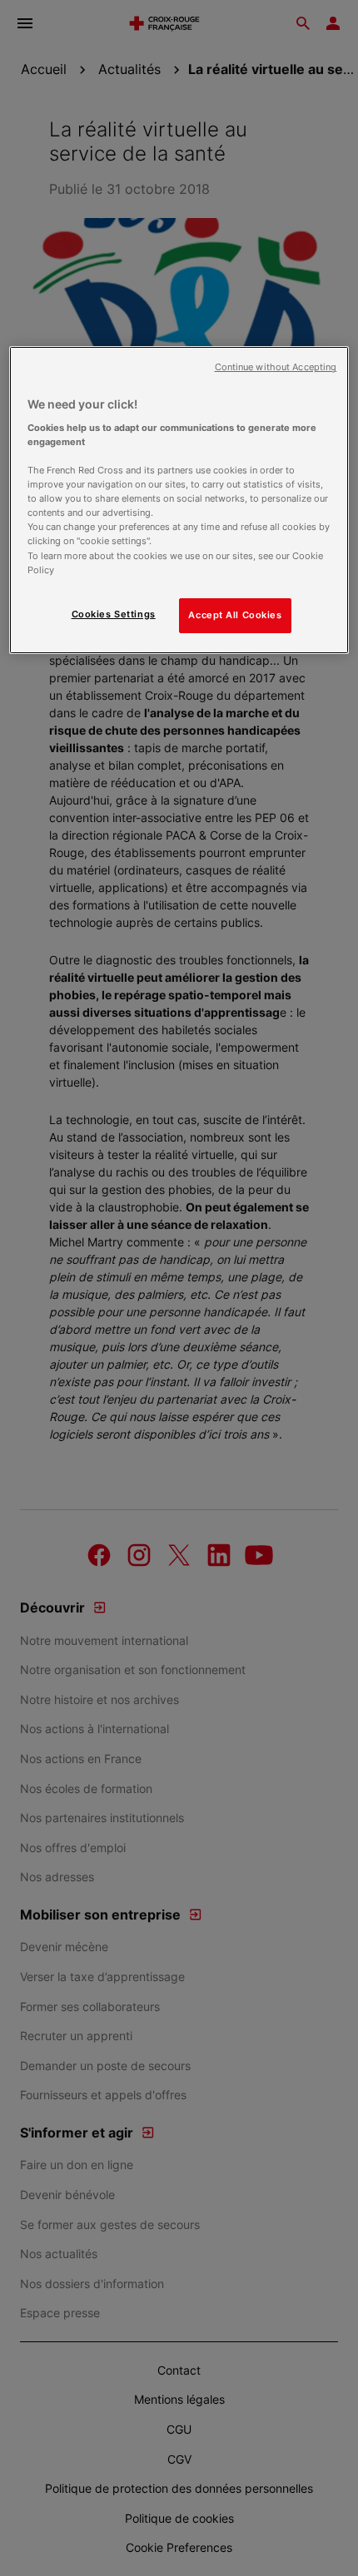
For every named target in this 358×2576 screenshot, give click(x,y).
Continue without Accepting (276, 367)
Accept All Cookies (235, 615)
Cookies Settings (114, 614)
